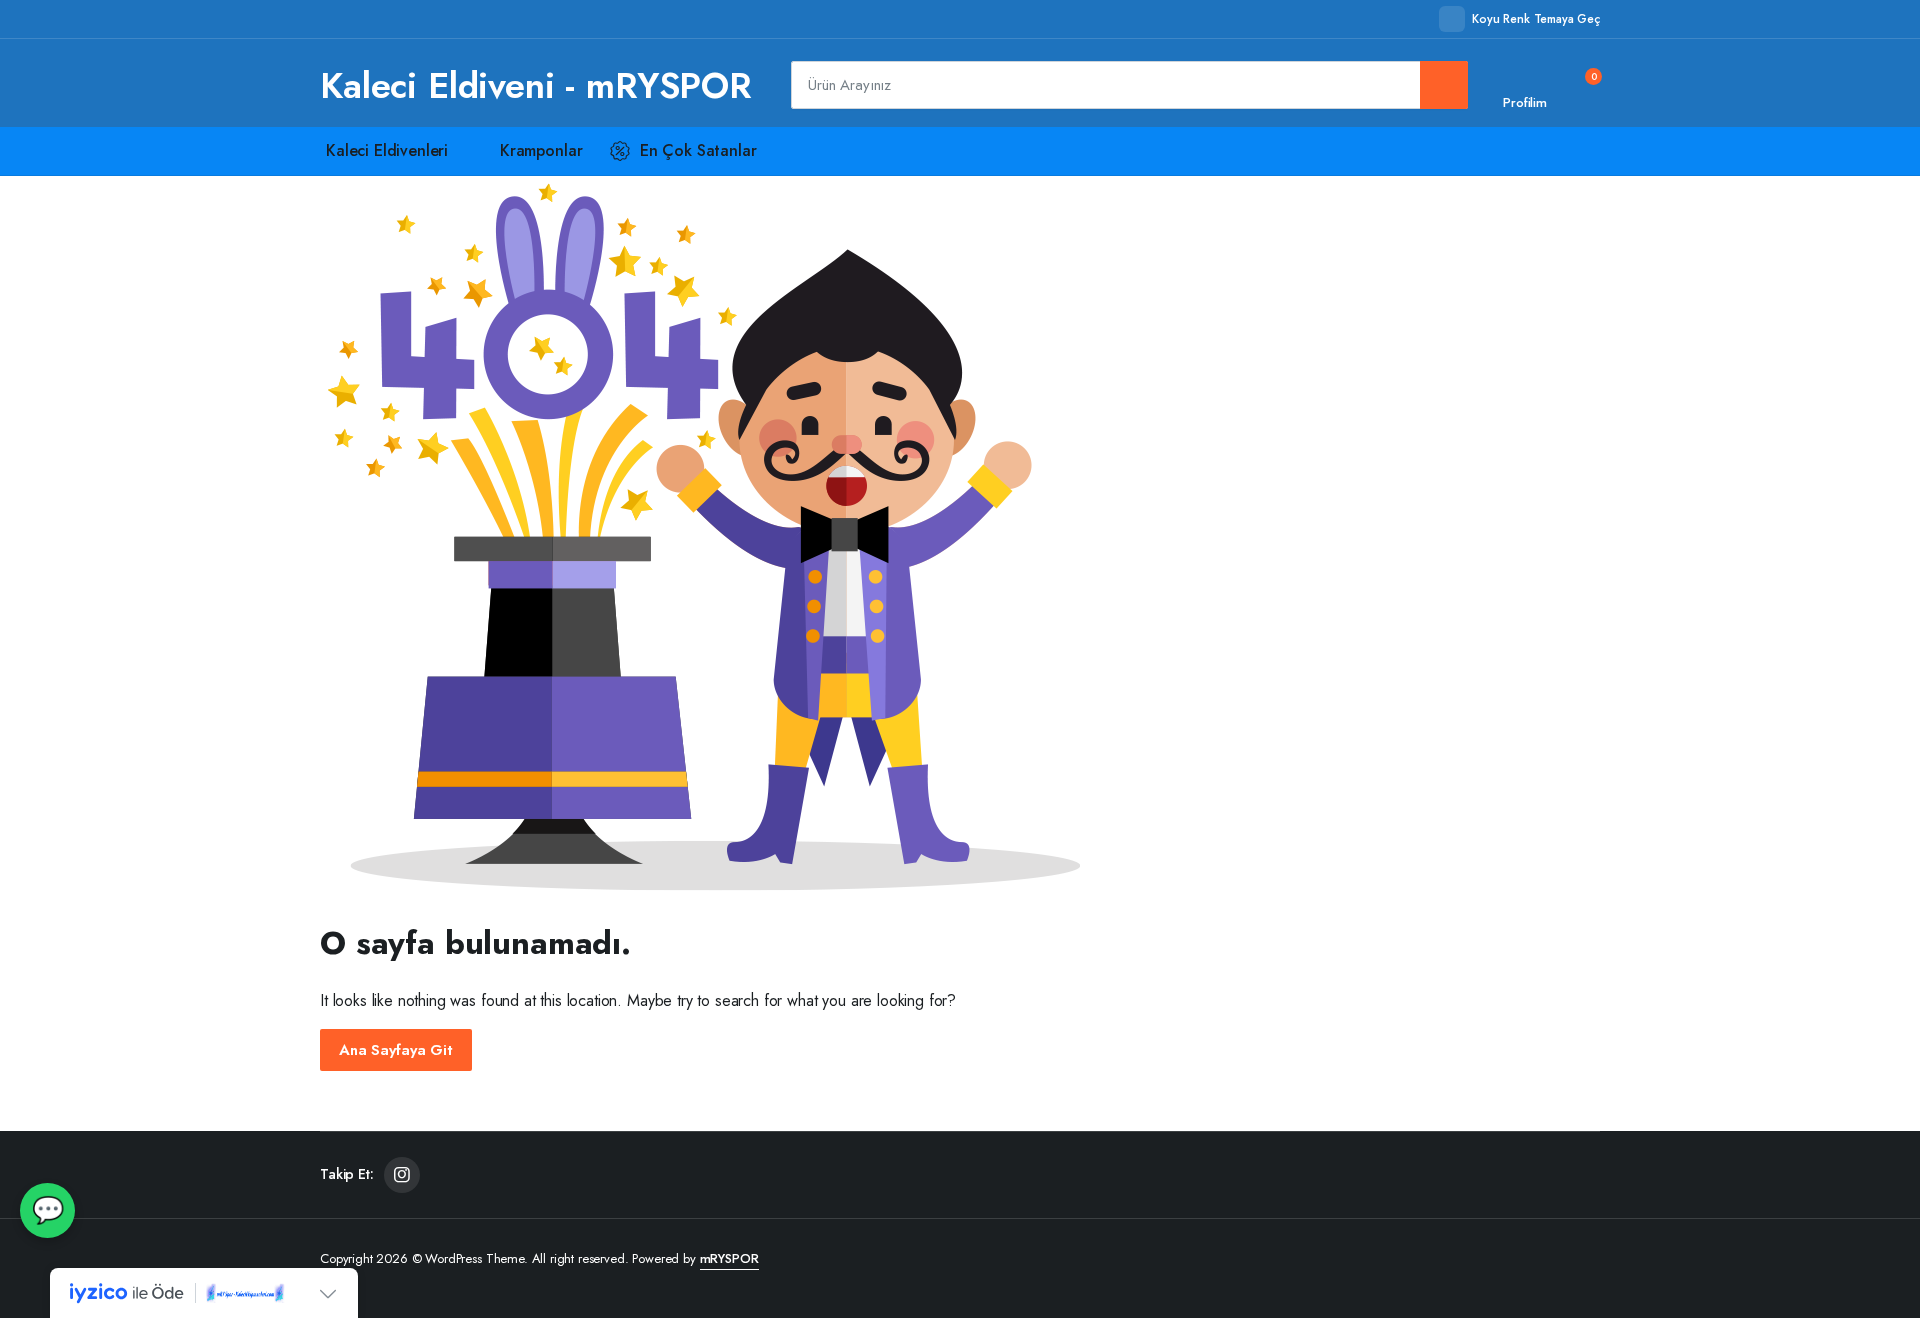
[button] (1581, 85)
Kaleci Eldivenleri (387, 150)
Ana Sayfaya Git (396, 1050)
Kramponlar (541, 150)
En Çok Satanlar (698, 150)
